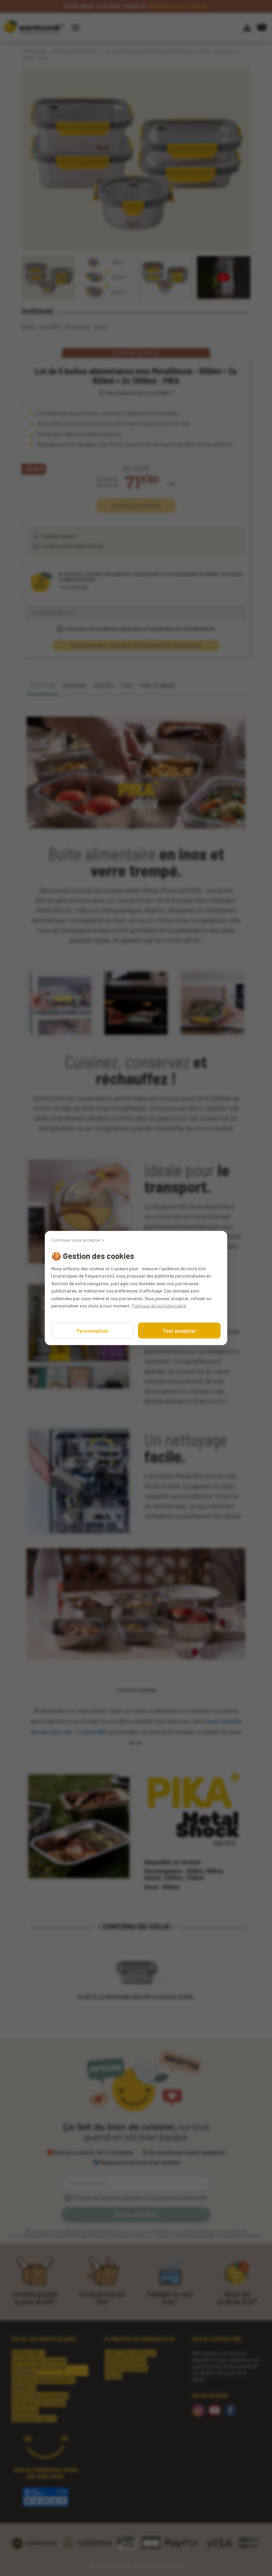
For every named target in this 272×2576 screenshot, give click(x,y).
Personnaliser (93, 1331)
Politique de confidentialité (159, 1306)
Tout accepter (179, 1331)
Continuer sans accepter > (78, 1240)
